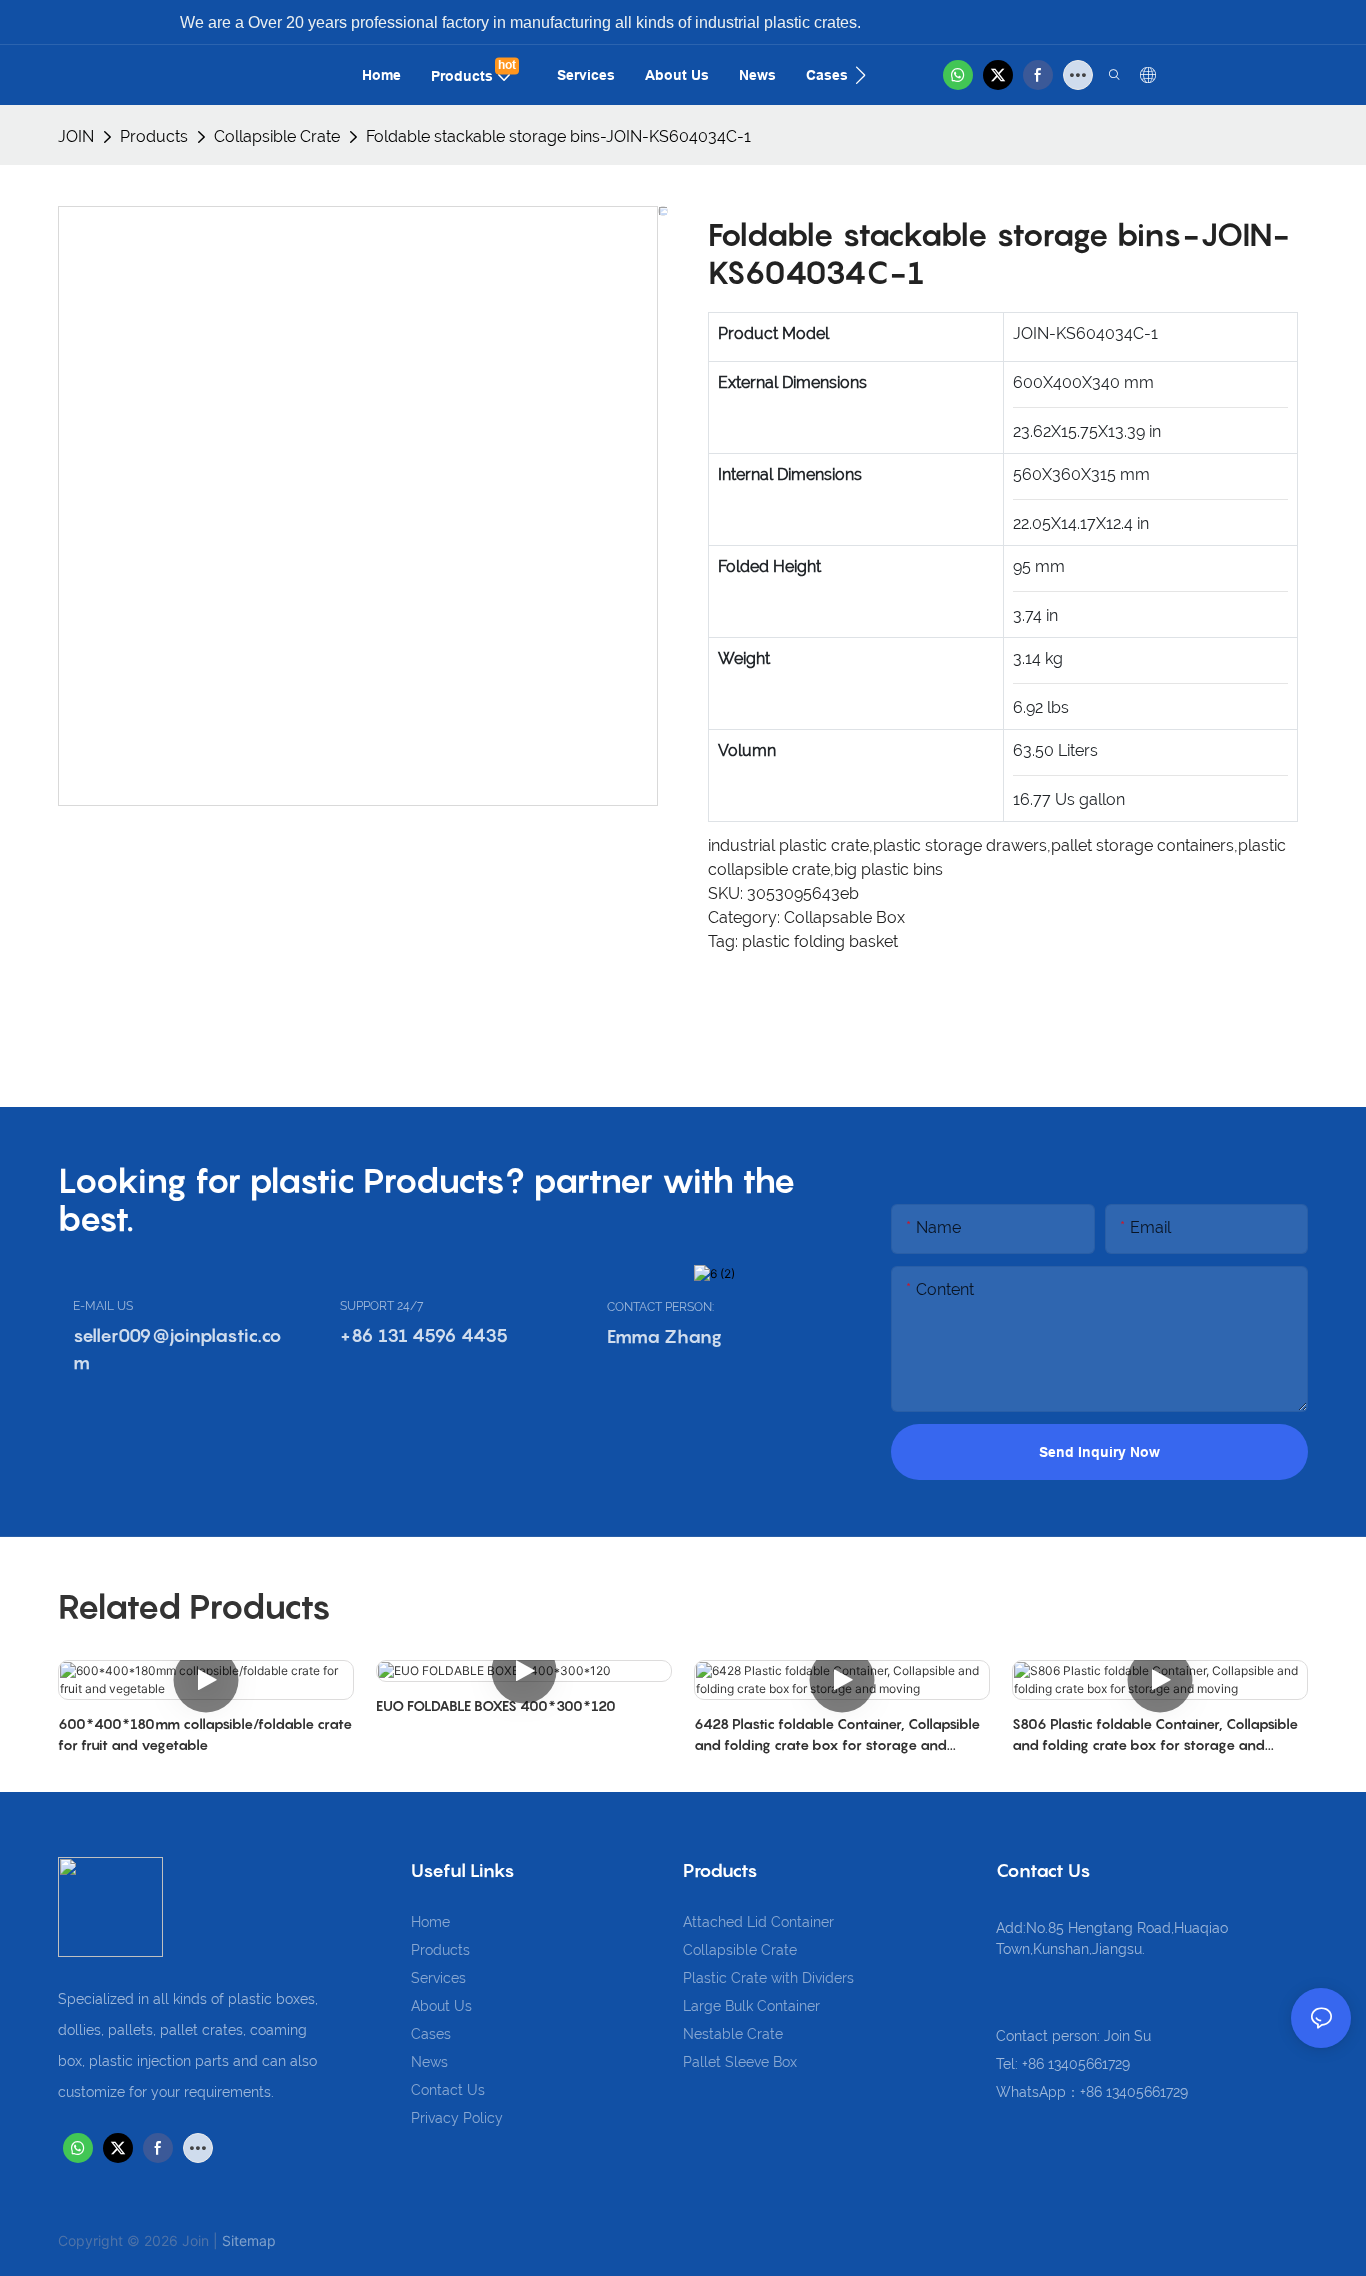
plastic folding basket (820, 941)
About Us (441, 2006)
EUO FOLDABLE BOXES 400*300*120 (496, 1705)
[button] (860, 75)
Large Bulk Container (751, 2006)
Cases (431, 2034)
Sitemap (249, 2240)
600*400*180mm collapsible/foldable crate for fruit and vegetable (205, 1734)
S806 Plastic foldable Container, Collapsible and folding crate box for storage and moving (1155, 1735)
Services (438, 1978)
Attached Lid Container (758, 1922)
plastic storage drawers (960, 845)
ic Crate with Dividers (785, 1978)
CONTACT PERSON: (660, 1307)
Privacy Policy (457, 2118)
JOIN (76, 136)
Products (154, 136)
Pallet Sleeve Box (740, 2062)
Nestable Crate (733, 2034)
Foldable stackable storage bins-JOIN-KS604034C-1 (558, 136)
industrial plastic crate (788, 845)
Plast (699, 1978)
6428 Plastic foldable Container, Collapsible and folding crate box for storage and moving (837, 1735)
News (429, 2062)
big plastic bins (888, 869)
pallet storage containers (1142, 845)
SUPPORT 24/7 (381, 1306)
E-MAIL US (103, 1306)
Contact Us (448, 2090)
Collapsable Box (844, 917)
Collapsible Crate (277, 136)
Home (430, 1922)
